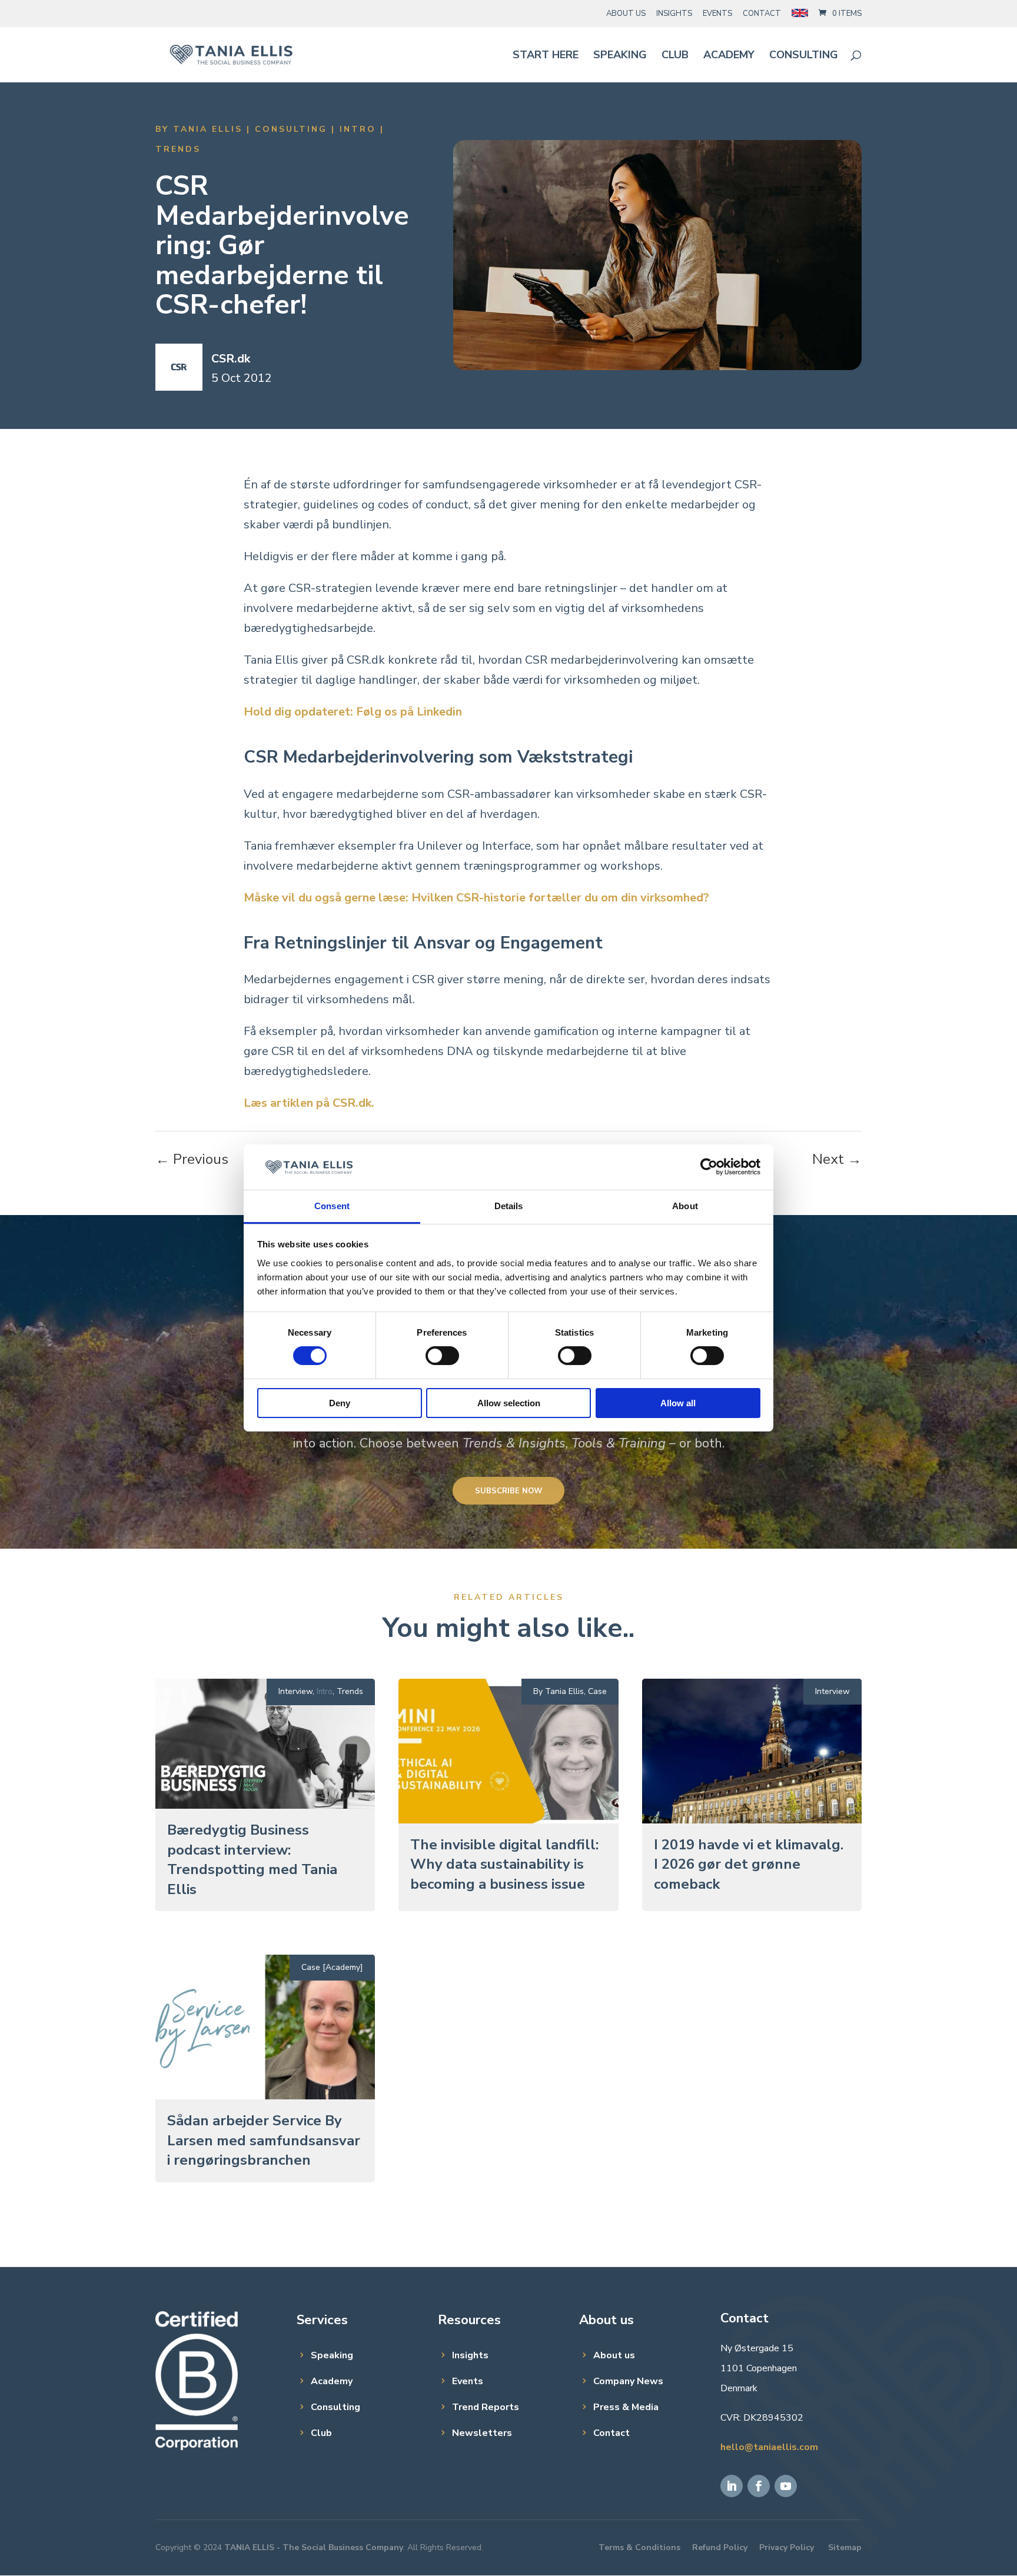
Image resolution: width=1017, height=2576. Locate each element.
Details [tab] (509, 1206)
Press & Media (626, 2407)
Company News (628, 2381)
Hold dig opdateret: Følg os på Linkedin (353, 712)
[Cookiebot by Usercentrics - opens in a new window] (709, 1167)
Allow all (678, 1403)
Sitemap (845, 2547)
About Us (626, 14)
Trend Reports (486, 2407)
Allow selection (509, 1403)
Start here (546, 56)
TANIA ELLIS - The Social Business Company (314, 2547)
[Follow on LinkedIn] (732, 2486)
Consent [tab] (332, 1206)
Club (675, 56)
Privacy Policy (787, 2547)
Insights (674, 14)
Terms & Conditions (639, 2547)
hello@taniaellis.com (769, 2447)
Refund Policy (720, 2547)
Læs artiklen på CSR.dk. (309, 1103)
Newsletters (482, 2433)
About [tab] (685, 1206)
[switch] (442, 1356)
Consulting (804, 56)
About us (614, 2355)
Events (717, 14)
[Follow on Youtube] (786, 2486)
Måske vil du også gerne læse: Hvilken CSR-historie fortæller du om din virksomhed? (476, 898)
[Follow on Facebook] (759, 2486)
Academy (729, 56)
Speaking (620, 56)
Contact (762, 14)
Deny (340, 1403)
